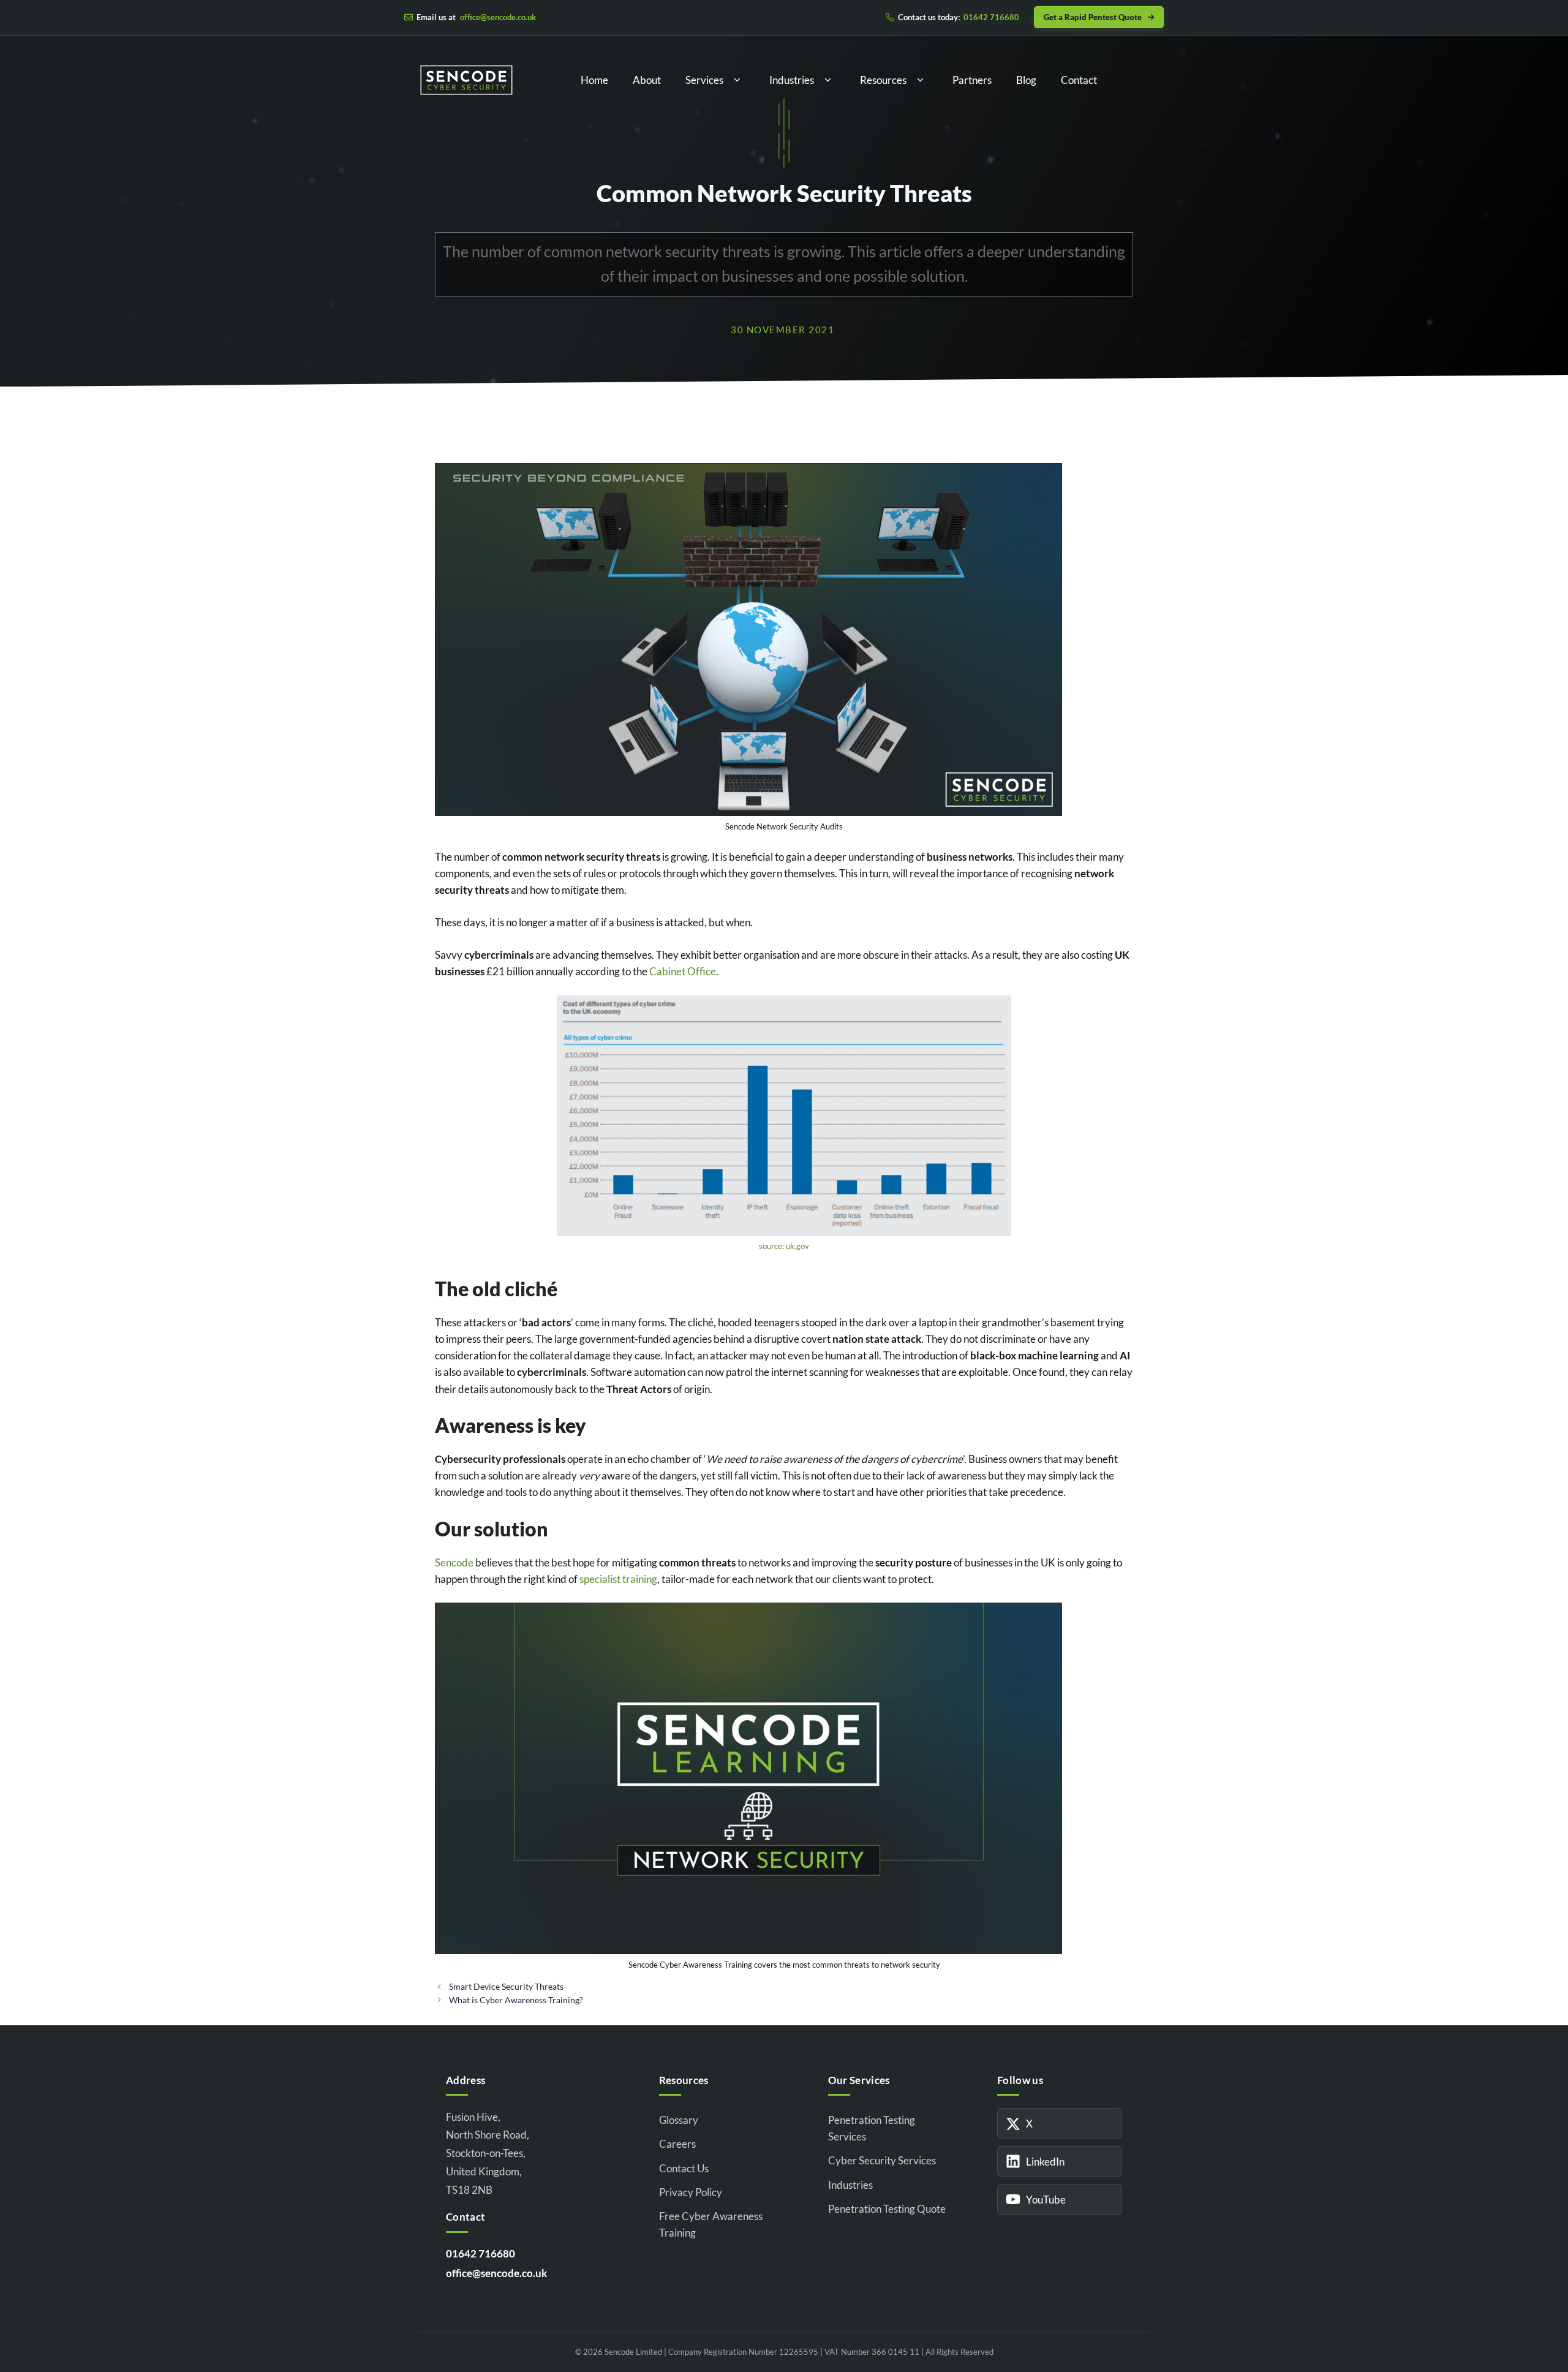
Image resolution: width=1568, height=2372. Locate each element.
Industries (792, 80)
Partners (972, 80)
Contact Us (684, 2168)
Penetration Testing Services (872, 2128)
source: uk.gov (784, 1246)
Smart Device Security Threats (506, 1986)
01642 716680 (481, 2253)
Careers (677, 2144)
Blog (1026, 80)
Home (594, 80)
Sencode (454, 1562)
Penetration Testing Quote (887, 2209)
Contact (1079, 80)
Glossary (679, 2120)
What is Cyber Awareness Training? (516, 2000)
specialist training (618, 1579)
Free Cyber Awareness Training (711, 2224)
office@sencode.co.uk (496, 2273)
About (647, 80)
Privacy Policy (691, 2192)
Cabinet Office (683, 971)
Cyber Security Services (882, 2160)
